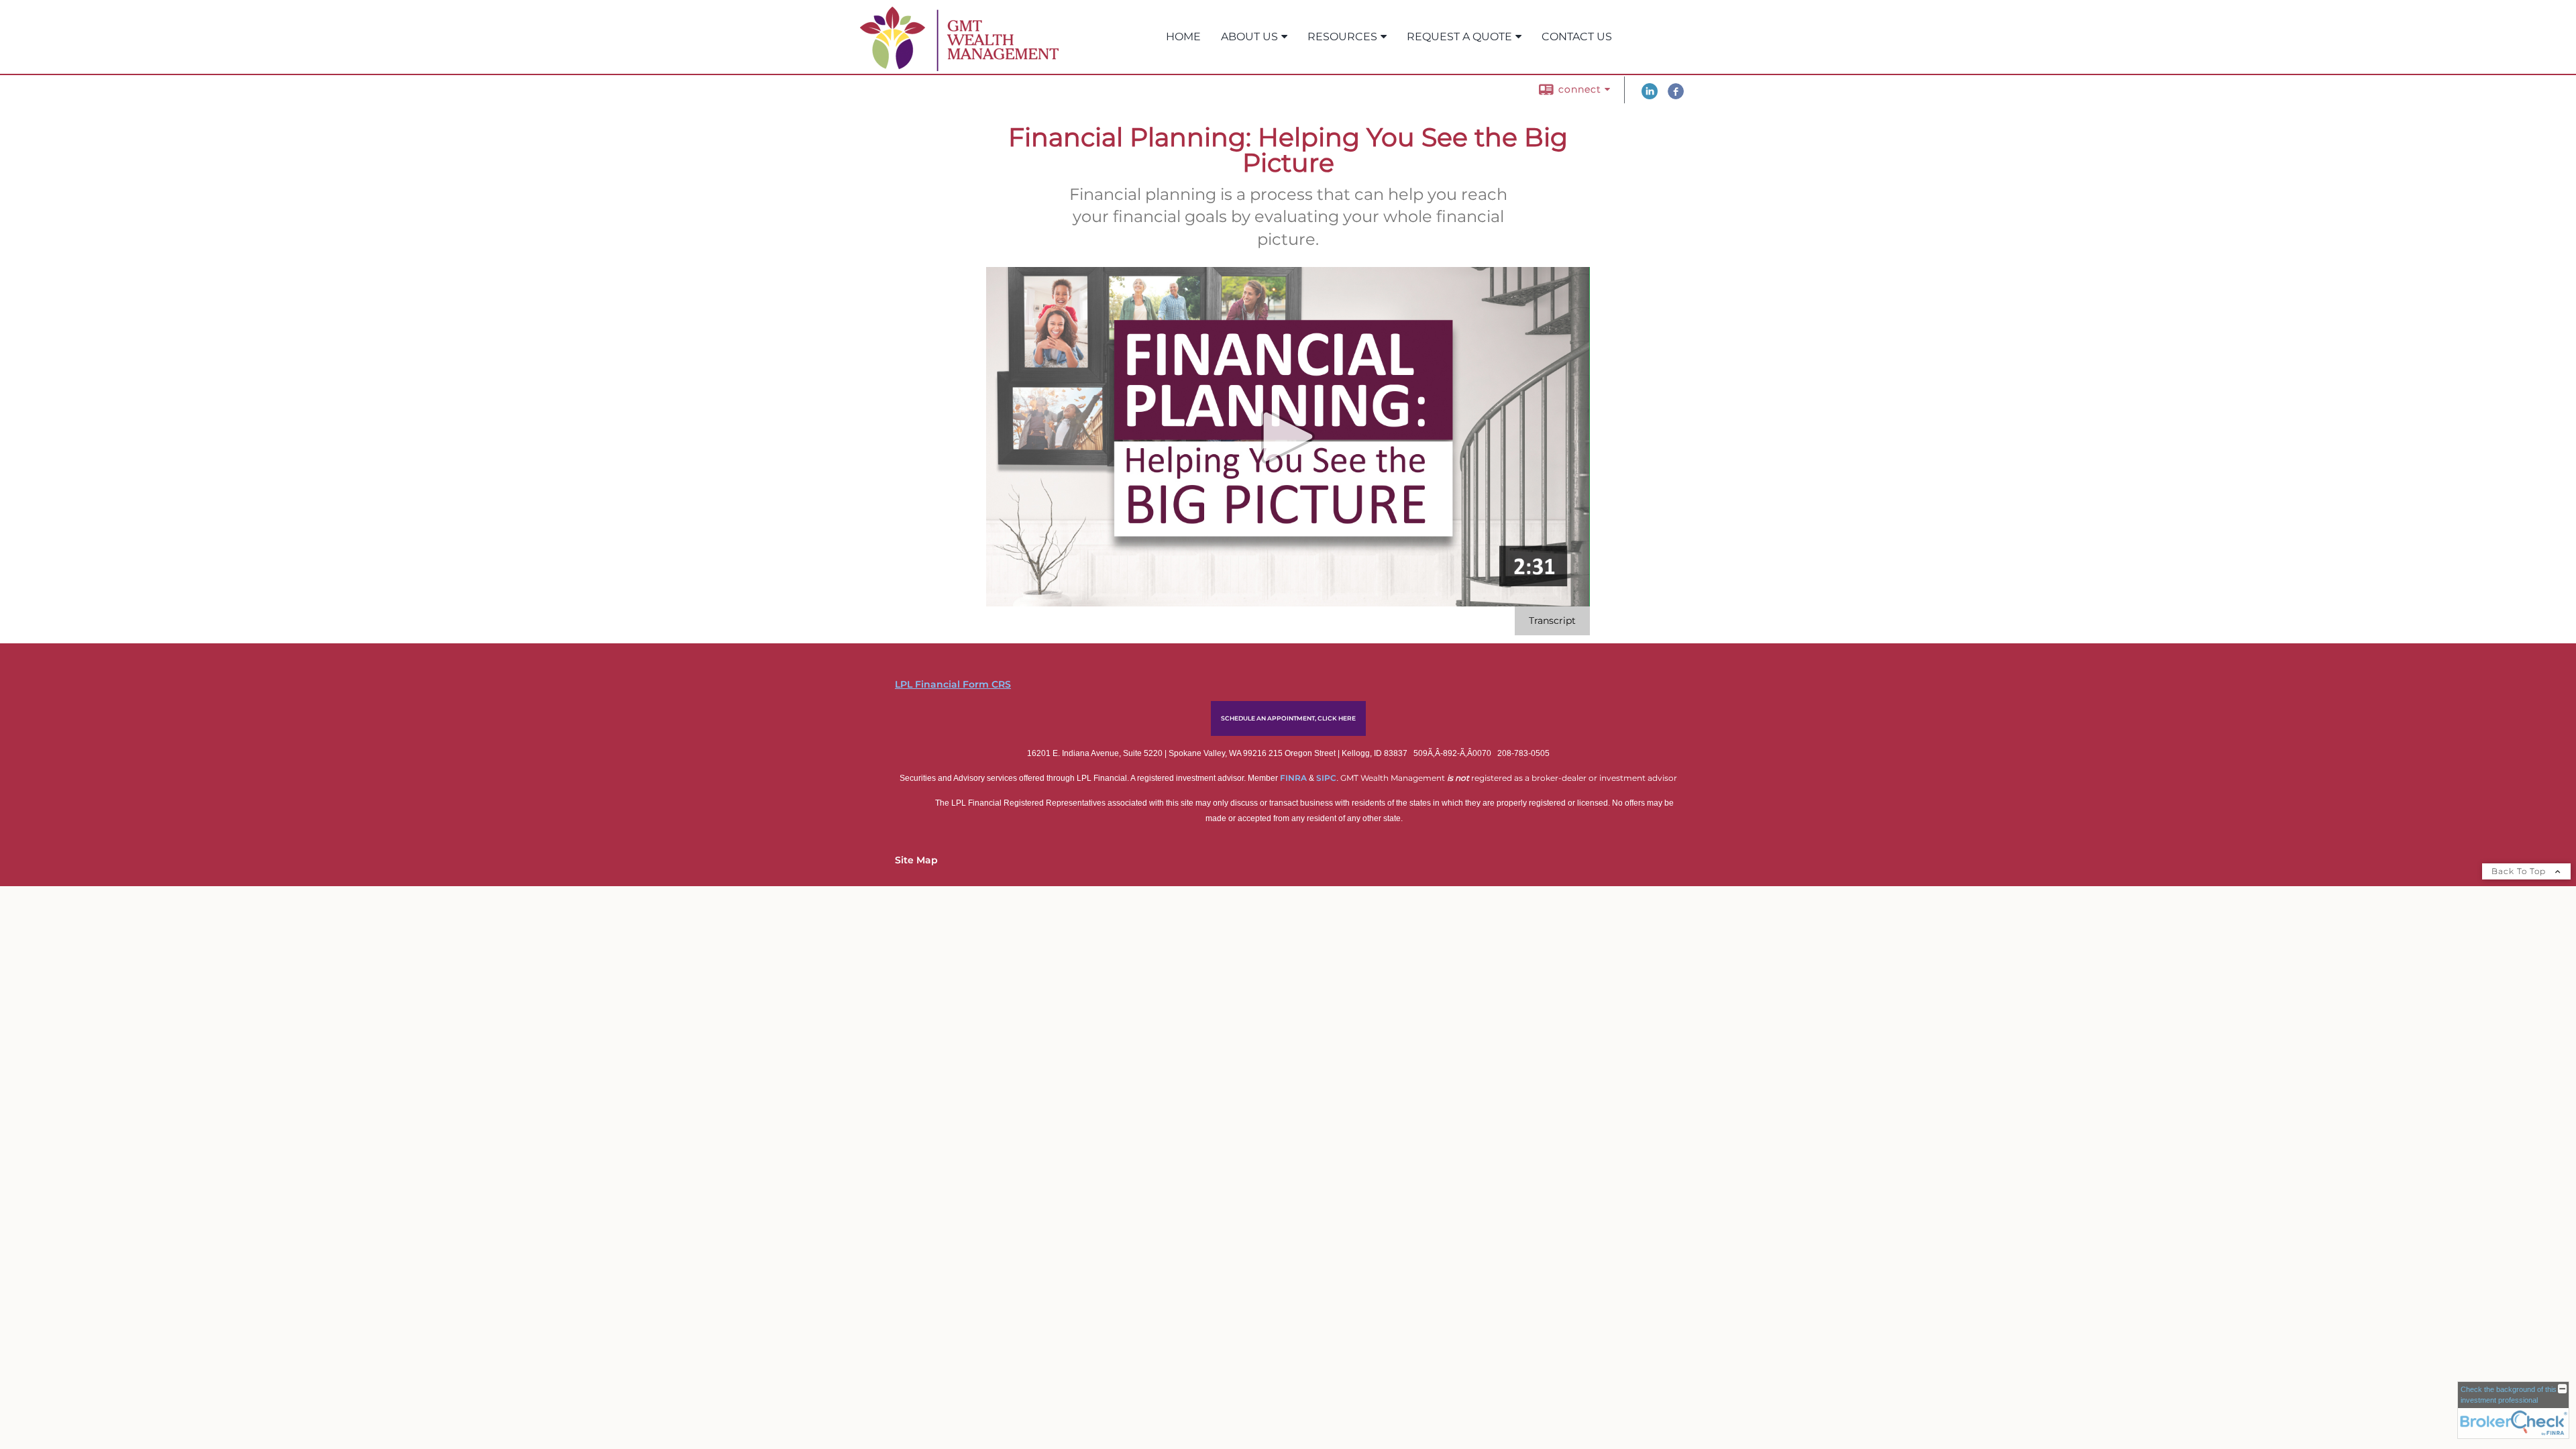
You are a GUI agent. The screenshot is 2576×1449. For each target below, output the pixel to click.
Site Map (916, 860)
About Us (1249, 37)
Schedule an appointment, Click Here (1288, 718)
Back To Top (2520, 871)
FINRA (1294, 778)
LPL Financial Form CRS (953, 684)
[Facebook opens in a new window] (1676, 96)
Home (1183, 37)
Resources (1342, 37)
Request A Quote (1459, 37)
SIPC (1326, 778)
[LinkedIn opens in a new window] (1650, 96)
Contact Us (1577, 37)
